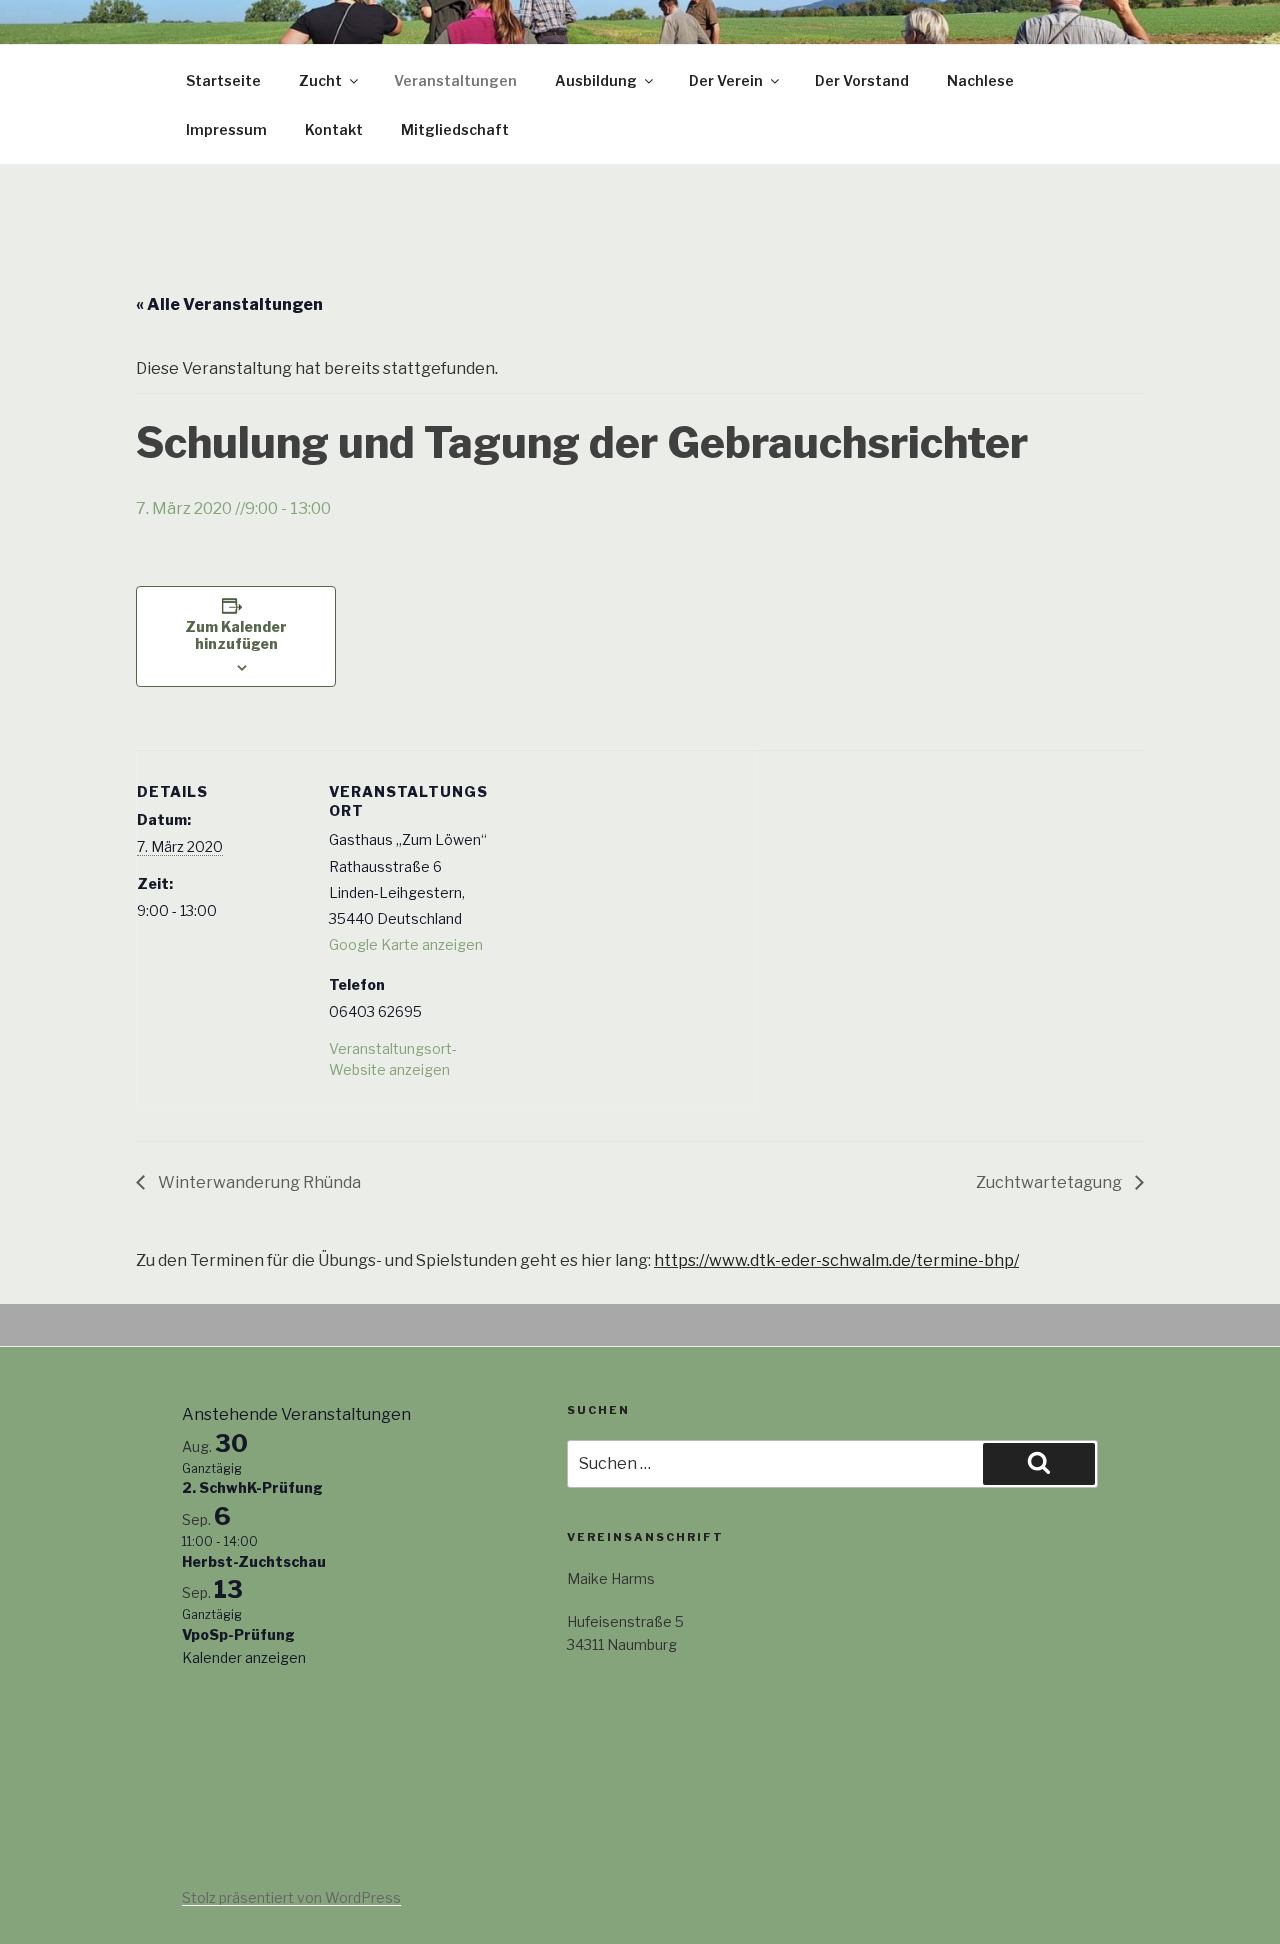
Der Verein (726, 80)
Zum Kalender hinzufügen (236, 635)
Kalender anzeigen (244, 1657)
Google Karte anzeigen (406, 944)
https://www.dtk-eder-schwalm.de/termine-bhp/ (836, 1260)
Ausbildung (596, 80)
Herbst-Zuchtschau (254, 1561)
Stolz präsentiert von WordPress (291, 1897)
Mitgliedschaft (455, 129)
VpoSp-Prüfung (238, 1634)
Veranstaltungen (455, 80)
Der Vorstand (862, 80)
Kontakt (334, 129)
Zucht (320, 80)
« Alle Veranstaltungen (229, 304)
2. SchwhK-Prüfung (252, 1487)
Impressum (226, 129)
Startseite (223, 80)
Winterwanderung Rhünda (258, 1182)
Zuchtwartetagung (1050, 1182)
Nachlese (980, 80)
